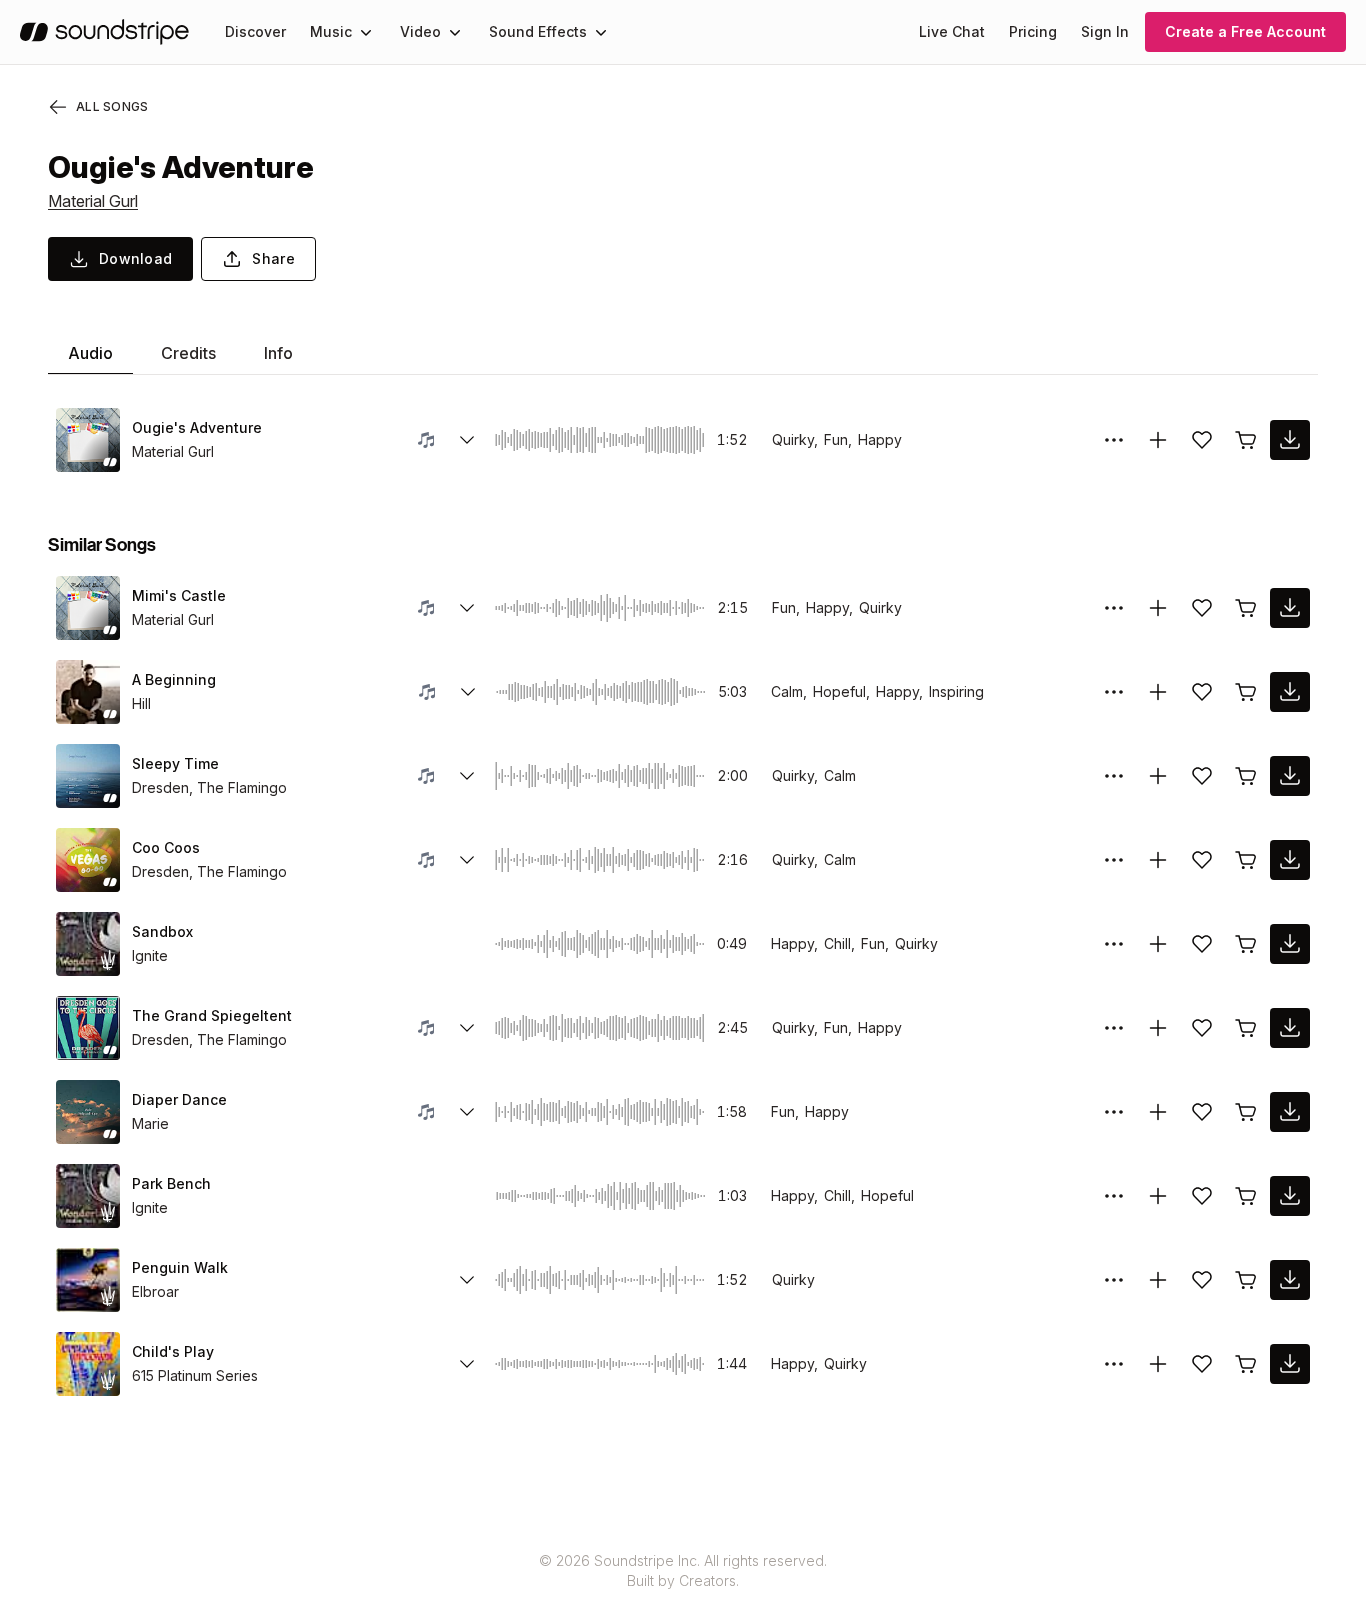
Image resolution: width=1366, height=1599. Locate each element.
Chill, (839, 943)
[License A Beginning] (1246, 692)
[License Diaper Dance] (1246, 1112)
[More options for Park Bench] (1114, 1196)
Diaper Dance (179, 1099)
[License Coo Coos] (1246, 860)
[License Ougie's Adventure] (1246, 440)
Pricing (1033, 31)
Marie (150, 1123)
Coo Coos (166, 847)
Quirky (880, 607)
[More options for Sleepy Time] (1114, 776)
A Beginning (174, 679)
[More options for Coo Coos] (1114, 860)
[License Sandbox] (1246, 944)
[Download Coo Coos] (1290, 860)
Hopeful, (841, 691)
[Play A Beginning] (88, 692)
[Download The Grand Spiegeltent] (1290, 1028)
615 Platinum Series (195, 1375)
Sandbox (162, 931)
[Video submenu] (455, 32)
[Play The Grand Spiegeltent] (88, 1028)
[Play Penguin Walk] (88, 1280)
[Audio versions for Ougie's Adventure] (467, 440)
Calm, (789, 691)
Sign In (1105, 31)
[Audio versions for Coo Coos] (467, 860)
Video (420, 31)
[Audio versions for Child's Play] (467, 1364)
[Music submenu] (366, 32)
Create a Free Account (1245, 31)
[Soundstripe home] (104, 32)
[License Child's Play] (1246, 1364)
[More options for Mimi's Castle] (1114, 608)
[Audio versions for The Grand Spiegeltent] (467, 1028)
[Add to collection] (1158, 440)
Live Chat (952, 31)
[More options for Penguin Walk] (1114, 1280)
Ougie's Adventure (197, 427)
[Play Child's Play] (88, 1364)
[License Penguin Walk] (1246, 1280)
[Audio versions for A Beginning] (468, 692)
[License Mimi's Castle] (1246, 608)
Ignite (150, 955)
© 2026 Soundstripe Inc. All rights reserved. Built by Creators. (683, 1570)
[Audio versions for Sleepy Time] (467, 776)
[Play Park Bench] (88, 1196)
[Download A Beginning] (1290, 692)
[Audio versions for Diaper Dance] (467, 1112)
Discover (255, 31)
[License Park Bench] (1246, 1196)
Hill (141, 703)
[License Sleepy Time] (1246, 776)
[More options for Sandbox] (1114, 944)
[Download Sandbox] (1290, 944)
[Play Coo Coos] (88, 860)
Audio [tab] (90, 353)
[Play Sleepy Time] (88, 776)
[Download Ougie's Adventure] (1290, 440)
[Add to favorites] (1202, 440)
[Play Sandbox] (88, 944)
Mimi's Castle (179, 595)
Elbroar (155, 1291)
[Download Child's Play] (1290, 1364)
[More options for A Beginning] (1114, 692)
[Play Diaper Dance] (88, 1112)
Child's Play (173, 1351)
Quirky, (795, 439)
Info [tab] (278, 353)
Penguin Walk (180, 1267)
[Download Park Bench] (1290, 1196)
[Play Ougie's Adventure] (88, 440)
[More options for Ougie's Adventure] (1114, 440)
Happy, (829, 607)
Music (331, 31)
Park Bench (171, 1183)
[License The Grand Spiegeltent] (1246, 1028)
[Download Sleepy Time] (1290, 776)
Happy (880, 439)
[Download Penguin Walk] (1290, 1280)
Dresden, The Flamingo (209, 787)
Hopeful (887, 1195)
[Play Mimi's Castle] (88, 608)
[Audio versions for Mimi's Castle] (467, 608)
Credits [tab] (188, 353)
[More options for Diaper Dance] (1114, 1112)
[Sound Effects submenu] (601, 32)
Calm (840, 775)
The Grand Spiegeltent (212, 1015)
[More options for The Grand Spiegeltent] (1114, 1028)
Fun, (838, 439)
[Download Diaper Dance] (1290, 1112)
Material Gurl (93, 201)
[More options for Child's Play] (1114, 1364)
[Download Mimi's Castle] (1290, 608)
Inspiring (956, 691)
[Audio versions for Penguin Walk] (467, 1280)
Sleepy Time (175, 763)
